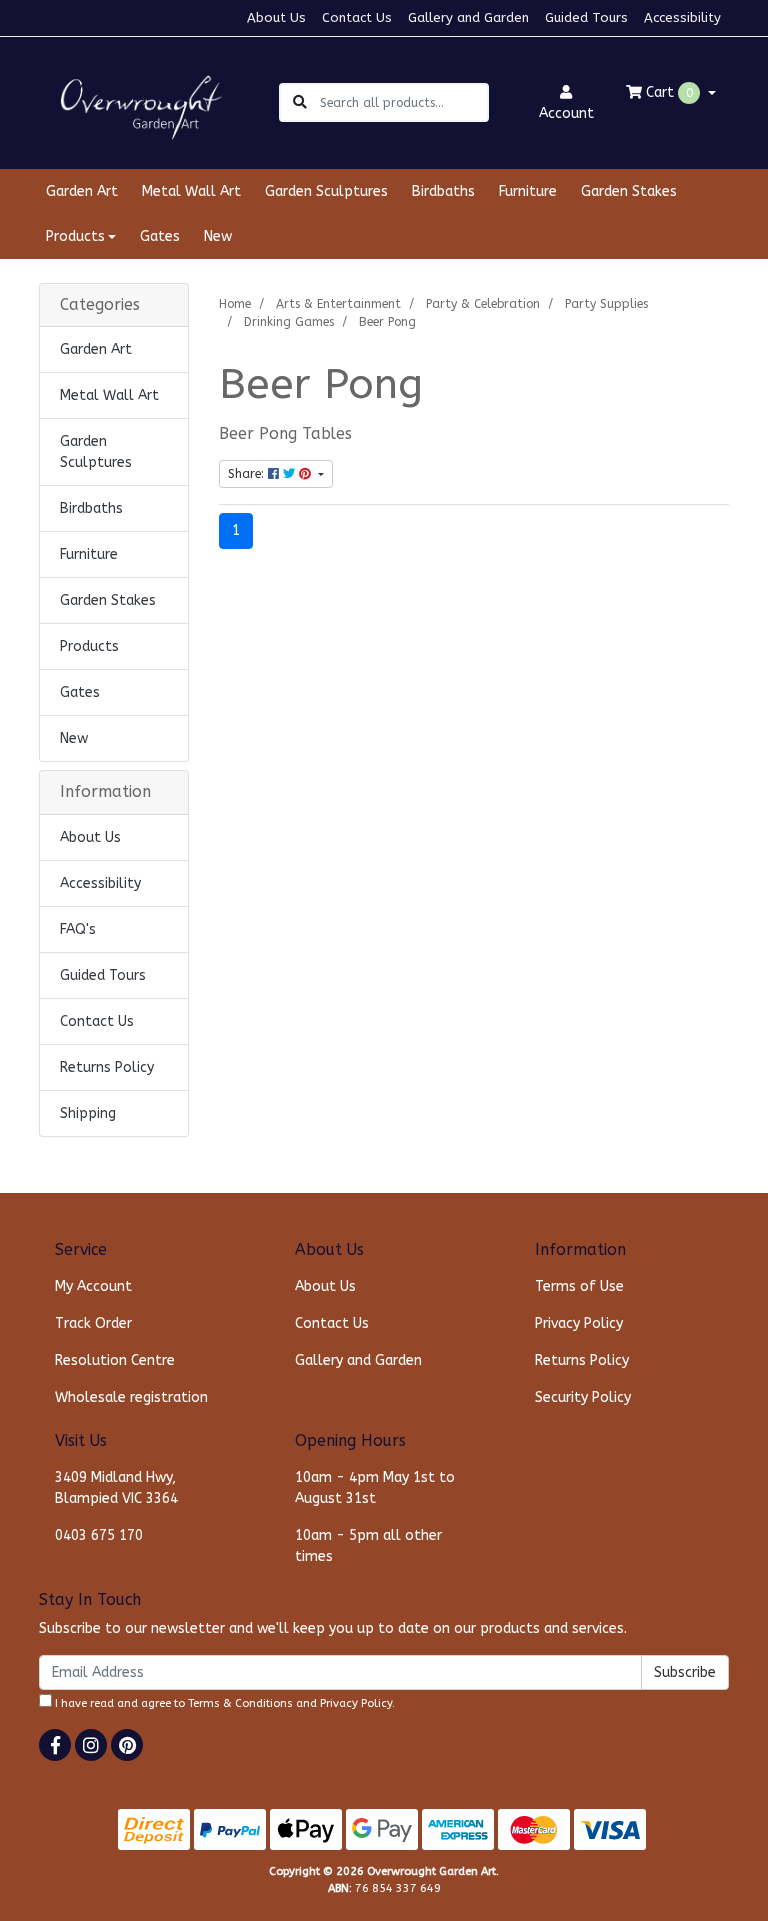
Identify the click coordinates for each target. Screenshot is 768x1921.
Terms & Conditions (240, 1703)
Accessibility (682, 17)
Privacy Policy (579, 1323)
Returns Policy (107, 1067)
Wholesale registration (131, 1397)
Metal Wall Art (191, 191)
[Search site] (300, 102)
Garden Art (82, 191)
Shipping (88, 1113)
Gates (160, 236)
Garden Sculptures (326, 191)
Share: (248, 474)
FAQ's (78, 929)
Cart (667, 92)
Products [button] (75, 236)
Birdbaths (443, 191)
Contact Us (357, 17)
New (218, 236)
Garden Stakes (629, 191)
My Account (93, 1286)
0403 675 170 (99, 1535)
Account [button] (566, 113)
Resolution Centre (115, 1360)
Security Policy (583, 1397)
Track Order (93, 1323)
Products (89, 646)
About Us (276, 17)
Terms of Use (579, 1286)
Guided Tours (586, 17)
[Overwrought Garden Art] (137, 101)
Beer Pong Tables (285, 434)
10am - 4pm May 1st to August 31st (375, 1488)
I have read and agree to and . (223, 1703)
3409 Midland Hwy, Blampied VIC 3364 (116, 1488)
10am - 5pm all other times (368, 1546)
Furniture (528, 191)
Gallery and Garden (468, 17)
